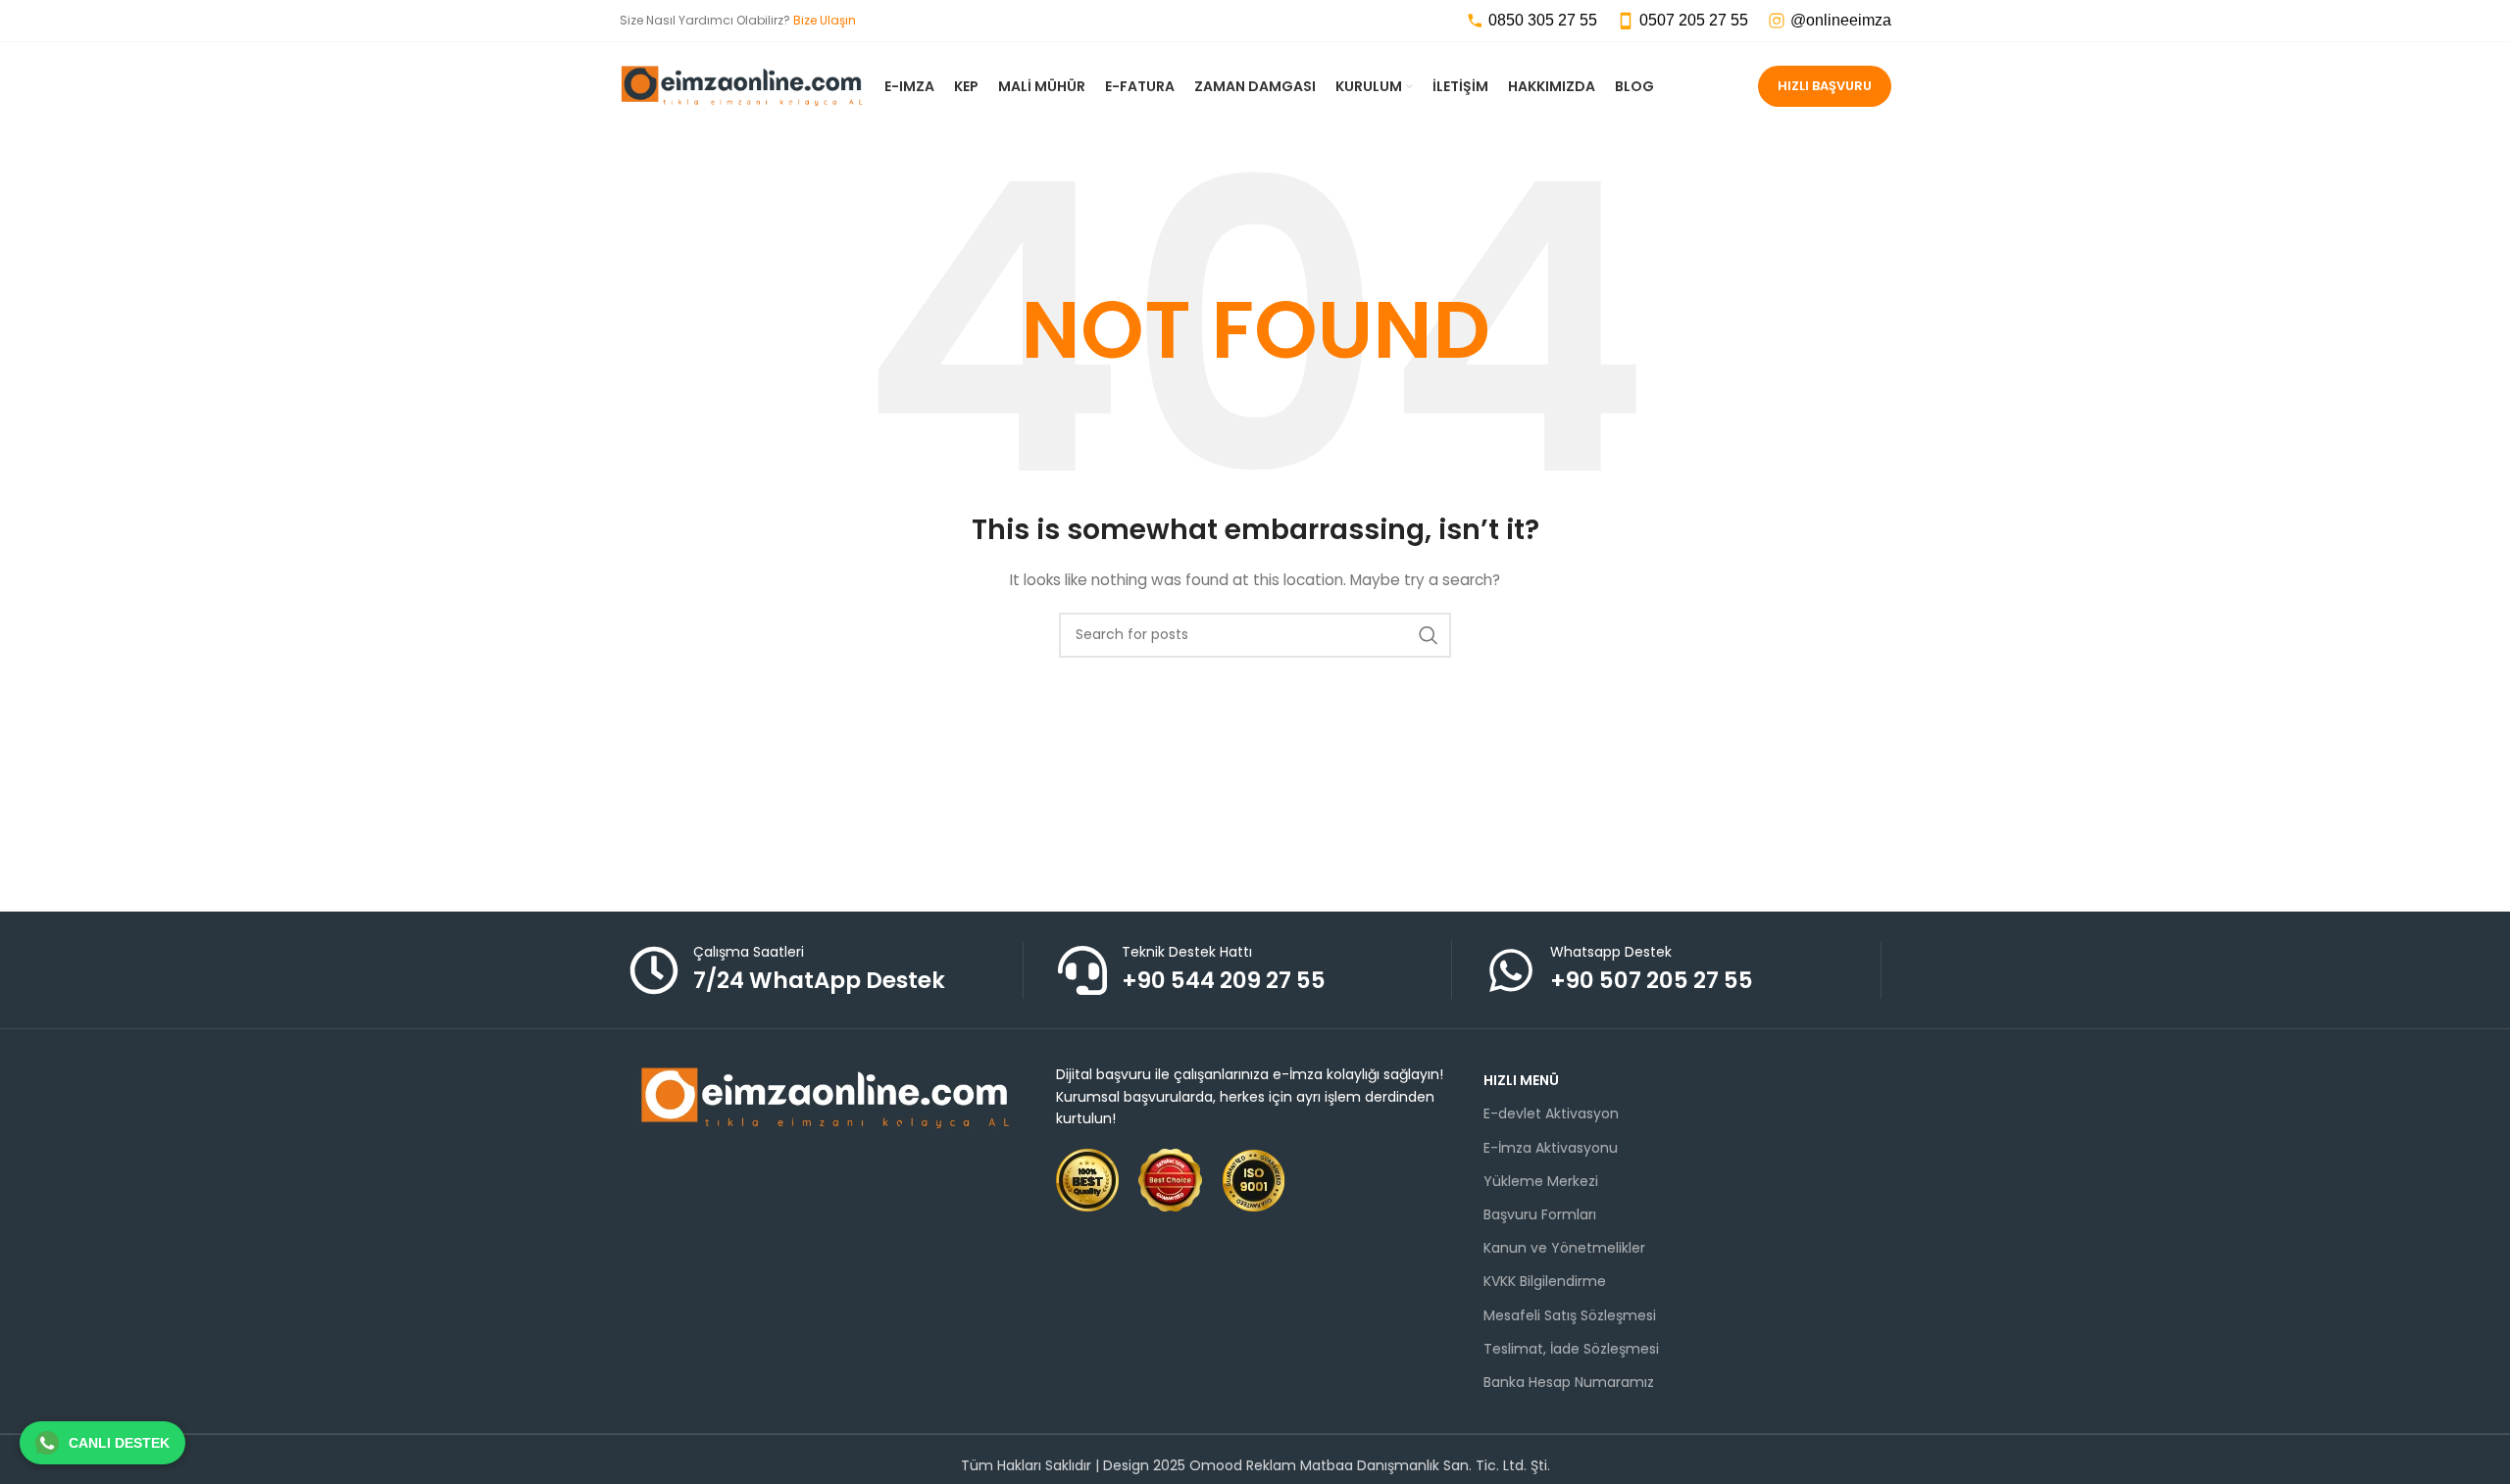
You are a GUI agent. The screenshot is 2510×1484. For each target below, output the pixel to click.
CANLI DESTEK (119, 1443)
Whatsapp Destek (1611, 952)
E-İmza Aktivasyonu (1551, 1148)
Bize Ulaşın (825, 20)
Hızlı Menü (1521, 1080)
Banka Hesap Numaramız (1569, 1382)
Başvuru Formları (1540, 1214)
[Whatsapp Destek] (1511, 970)
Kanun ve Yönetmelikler (1564, 1248)
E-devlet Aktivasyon (1551, 1113)
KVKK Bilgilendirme (1545, 1281)
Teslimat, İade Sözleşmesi (1571, 1349)
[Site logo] (742, 85)
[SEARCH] (1429, 635)
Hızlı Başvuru (1825, 86)
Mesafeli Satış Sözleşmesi (1570, 1315)
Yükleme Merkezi (1541, 1181)
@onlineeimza (1841, 20)
